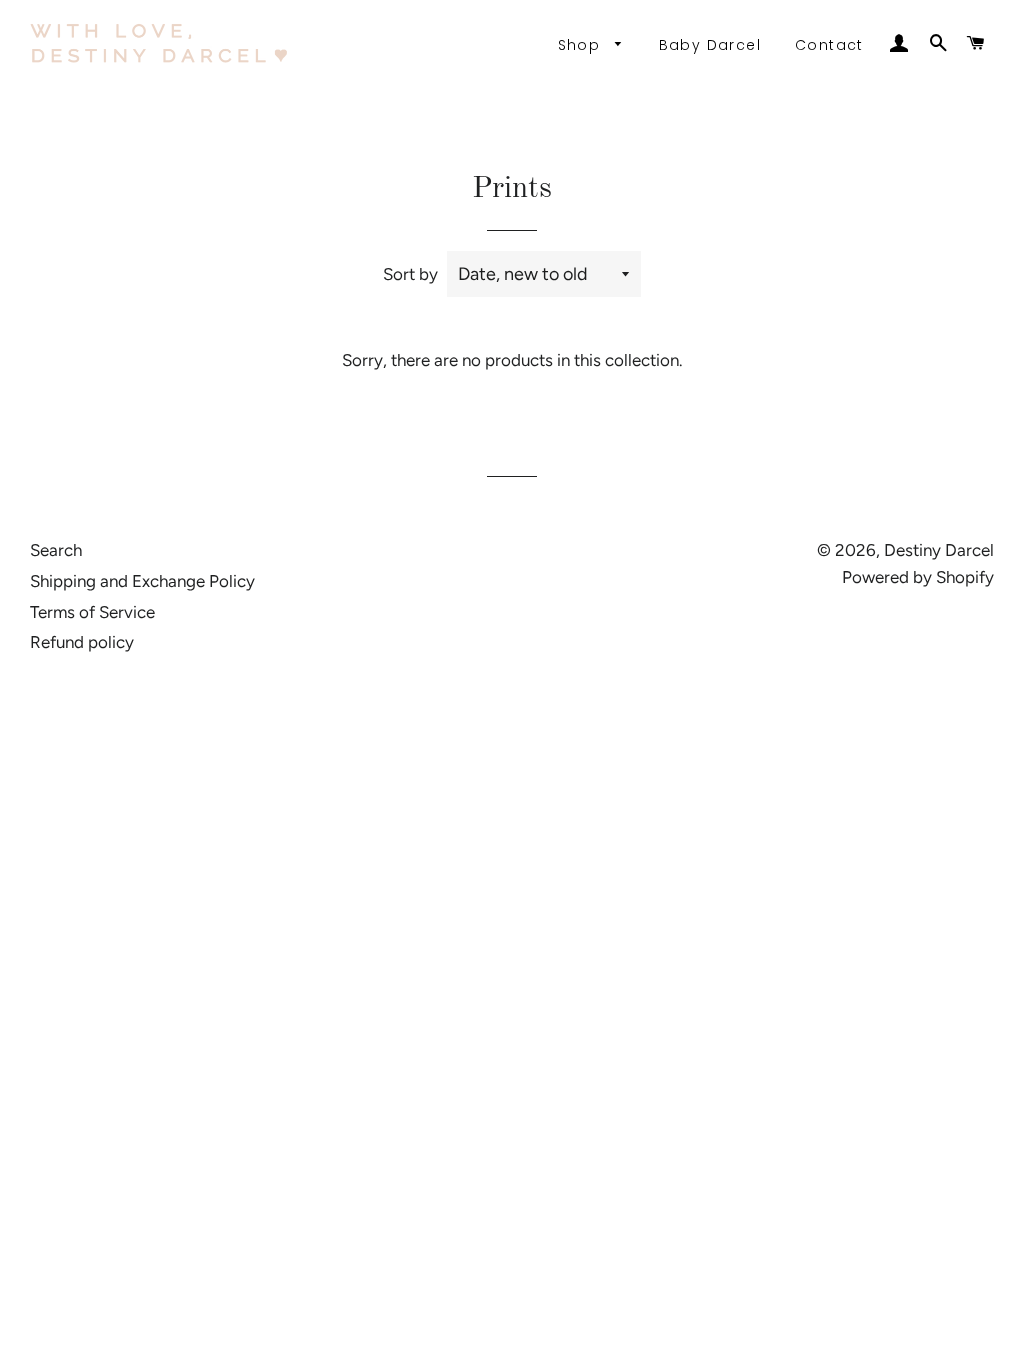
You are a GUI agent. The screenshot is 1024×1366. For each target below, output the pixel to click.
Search (56, 550)
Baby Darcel (710, 45)
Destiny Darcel (939, 550)
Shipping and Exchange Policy (142, 581)
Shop (582, 45)
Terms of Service (92, 612)
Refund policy (82, 642)
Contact (829, 45)
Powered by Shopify (918, 577)
